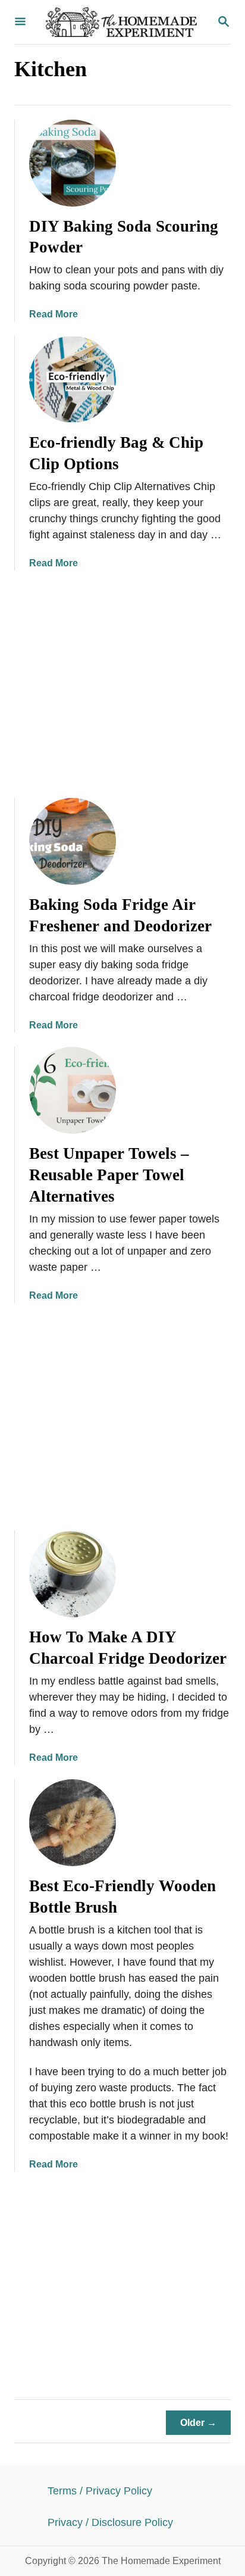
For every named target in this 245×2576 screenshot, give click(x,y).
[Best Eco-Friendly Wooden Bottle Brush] (73, 1823)
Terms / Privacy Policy (100, 2491)
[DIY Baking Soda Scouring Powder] (73, 163)
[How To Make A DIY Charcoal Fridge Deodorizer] (73, 1574)
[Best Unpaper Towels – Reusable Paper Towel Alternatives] (73, 1090)
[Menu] (20, 22)
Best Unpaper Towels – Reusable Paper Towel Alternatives (109, 1175)
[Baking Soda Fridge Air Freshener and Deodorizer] (73, 841)
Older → (198, 2423)
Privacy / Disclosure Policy (110, 2522)
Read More (54, 314)
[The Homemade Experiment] (121, 22)
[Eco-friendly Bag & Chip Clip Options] (73, 379)
